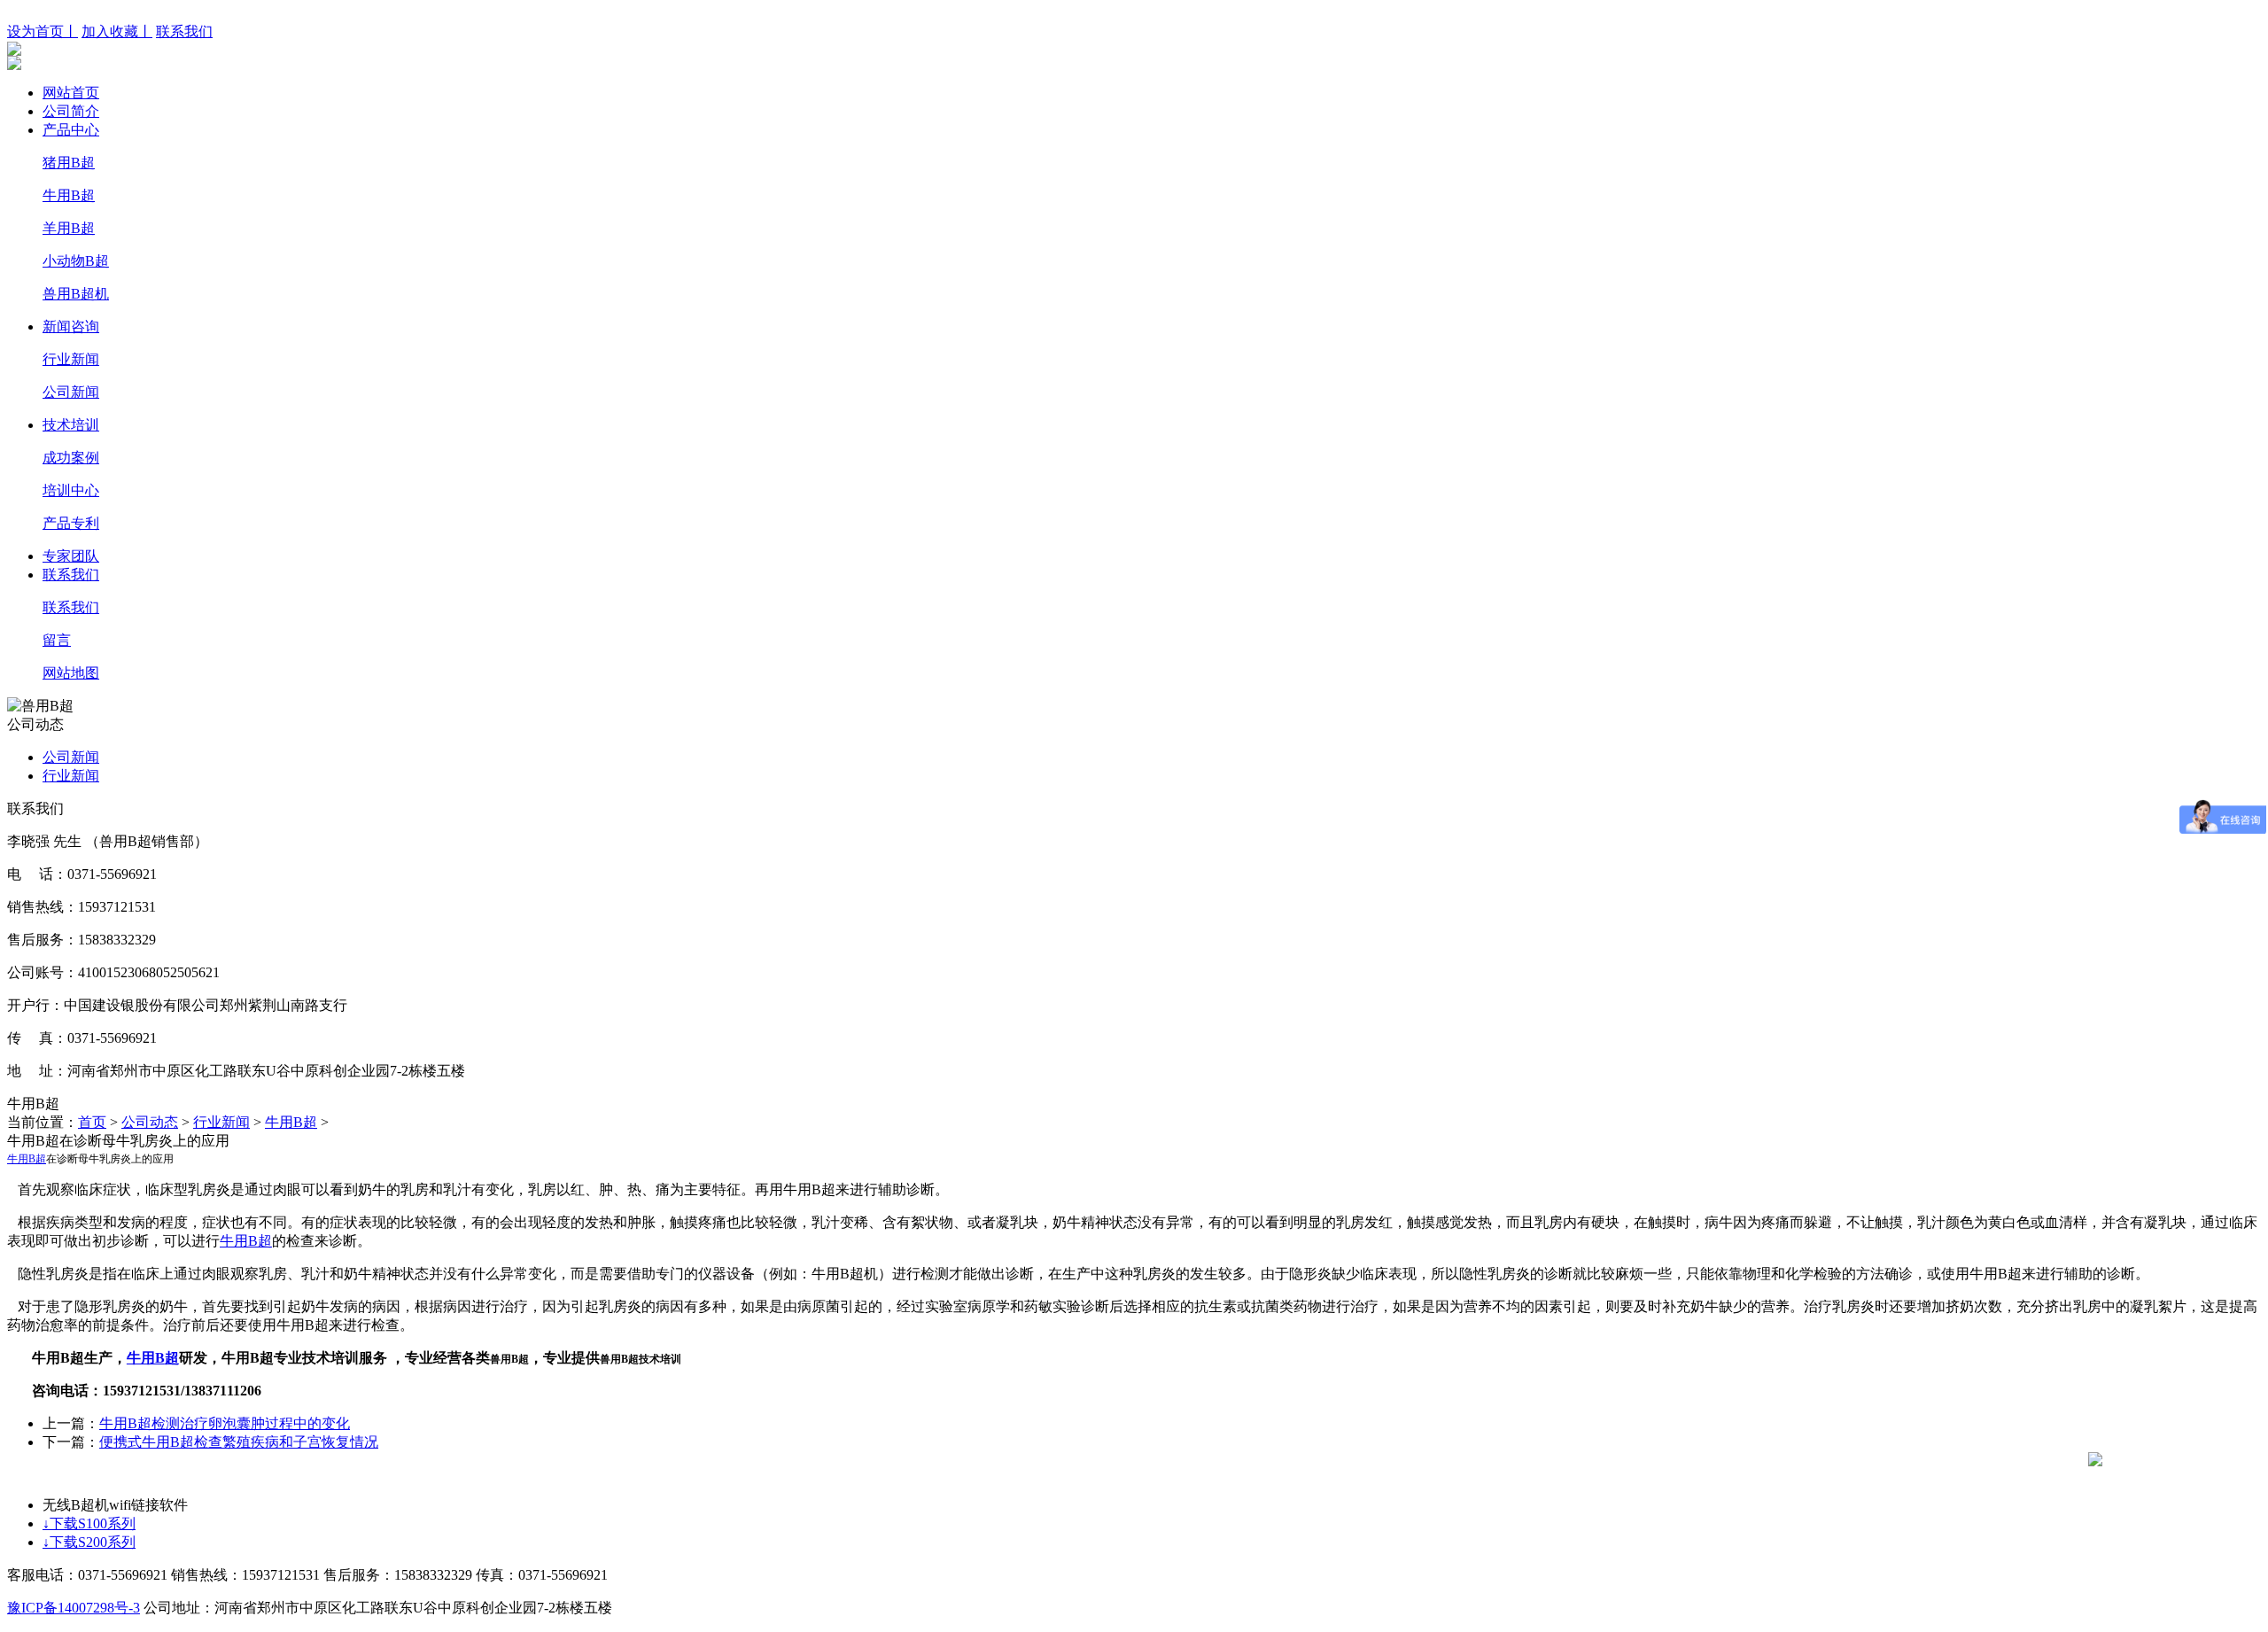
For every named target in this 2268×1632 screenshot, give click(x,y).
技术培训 (71, 425)
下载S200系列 (89, 1542)
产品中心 (71, 130)
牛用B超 (69, 195)
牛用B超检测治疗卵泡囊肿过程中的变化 (225, 1423)
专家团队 (71, 556)
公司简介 (71, 111)
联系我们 (184, 31)
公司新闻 (71, 392)
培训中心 (71, 490)
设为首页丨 (43, 31)
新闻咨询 (71, 326)
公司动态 (150, 1122)
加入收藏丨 (117, 31)
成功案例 (71, 458)
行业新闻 (71, 359)
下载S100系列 (89, 1523)
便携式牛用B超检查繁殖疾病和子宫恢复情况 (239, 1442)
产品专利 (71, 523)
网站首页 (71, 93)
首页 (92, 1122)
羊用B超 (69, 228)
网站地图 (71, 673)
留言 (57, 640)
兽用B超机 (76, 294)
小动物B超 (76, 261)
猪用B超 (69, 163)
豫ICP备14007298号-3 (74, 1608)
